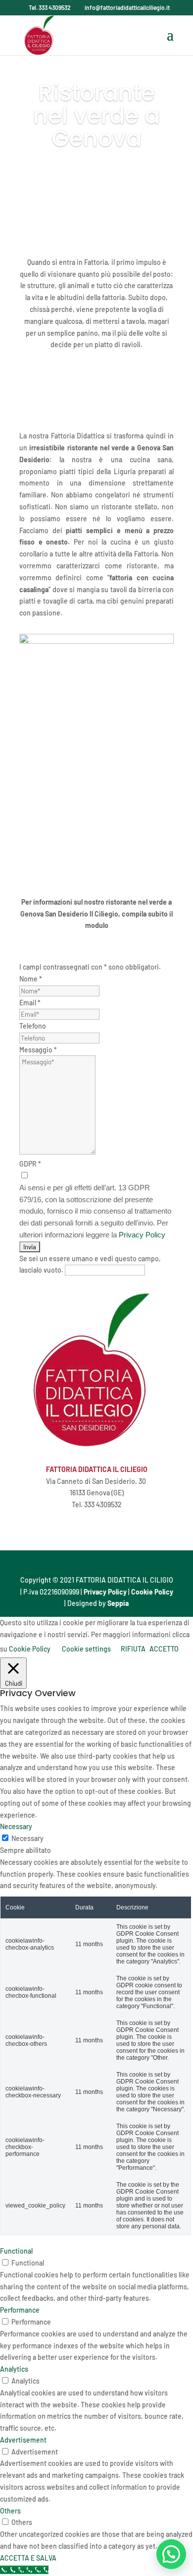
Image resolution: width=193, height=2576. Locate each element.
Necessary (27, 1838)
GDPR (30, 1164)
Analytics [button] (14, 2369)
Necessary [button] (16, 1826)
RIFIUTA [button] (133, 1649)
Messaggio (38, 1050)
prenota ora (96, 177)
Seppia (118, 1603)
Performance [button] (20, 2310)
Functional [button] (16, 2251)
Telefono (33, 1026)
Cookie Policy (152, 1592)
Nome (31, 979)
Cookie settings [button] (86, 1649)
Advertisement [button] (23, 2440)
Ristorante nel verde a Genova (96, 116)
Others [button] (10, 2511)
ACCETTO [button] (164, 1649)
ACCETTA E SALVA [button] (28, 2558)
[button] (171, 2554)
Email (30, 1003)
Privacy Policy (142, 1235)
